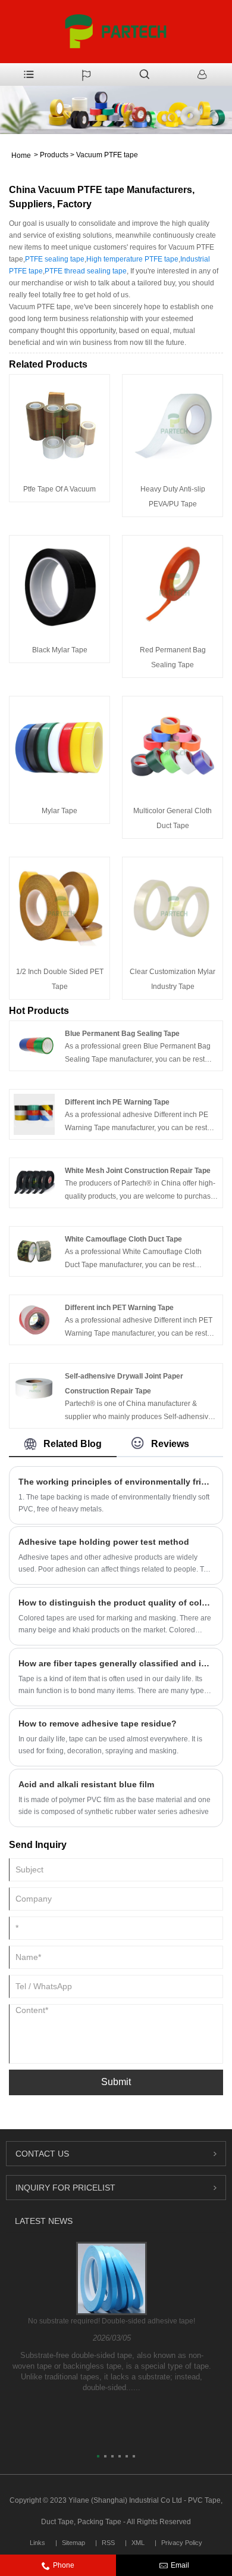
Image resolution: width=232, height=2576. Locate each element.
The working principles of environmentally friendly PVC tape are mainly (116, 1482)
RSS (108, 2543)
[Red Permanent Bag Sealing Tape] (173, 585)
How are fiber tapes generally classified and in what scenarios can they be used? (116, 1663)
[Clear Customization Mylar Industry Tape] (173, 907)
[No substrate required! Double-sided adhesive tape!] (112, 2278)
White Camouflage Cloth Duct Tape (123, 1239)
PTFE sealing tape (55, 259)
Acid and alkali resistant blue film (86, 1784)
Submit (116, 2082)
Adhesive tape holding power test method (104, 1542)
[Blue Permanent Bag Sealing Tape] (34, 1046)
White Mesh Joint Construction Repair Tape (138, 1171)
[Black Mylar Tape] (59, 585)
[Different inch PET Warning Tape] (34, 1320)
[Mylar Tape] (59, 746)
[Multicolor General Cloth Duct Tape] (173, 746)
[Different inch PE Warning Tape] (34, 1114)
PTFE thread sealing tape (86, 271)
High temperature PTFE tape (132, 259)
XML (138, 2543)
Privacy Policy (182, 2543)
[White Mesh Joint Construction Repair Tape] (34, 1183)
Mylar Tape (59, 811)
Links (37, 2543)
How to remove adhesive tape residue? (98, 1723)
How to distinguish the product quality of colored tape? (116, 1603)
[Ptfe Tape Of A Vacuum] (59, 424)
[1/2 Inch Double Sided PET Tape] (59, 907)
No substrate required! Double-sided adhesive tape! (112, 2321)
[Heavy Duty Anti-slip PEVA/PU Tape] (173, 424)
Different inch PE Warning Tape (117, 1102)
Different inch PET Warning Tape (119, 1308)
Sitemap (73, 2543)
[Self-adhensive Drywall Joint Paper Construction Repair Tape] (34, 1388)
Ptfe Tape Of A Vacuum (59, 489)
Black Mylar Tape (60, 650)
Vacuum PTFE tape (107, 155)
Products (54, 155)
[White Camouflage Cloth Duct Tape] (34, 1251)
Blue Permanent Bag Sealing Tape (122, 1034)
